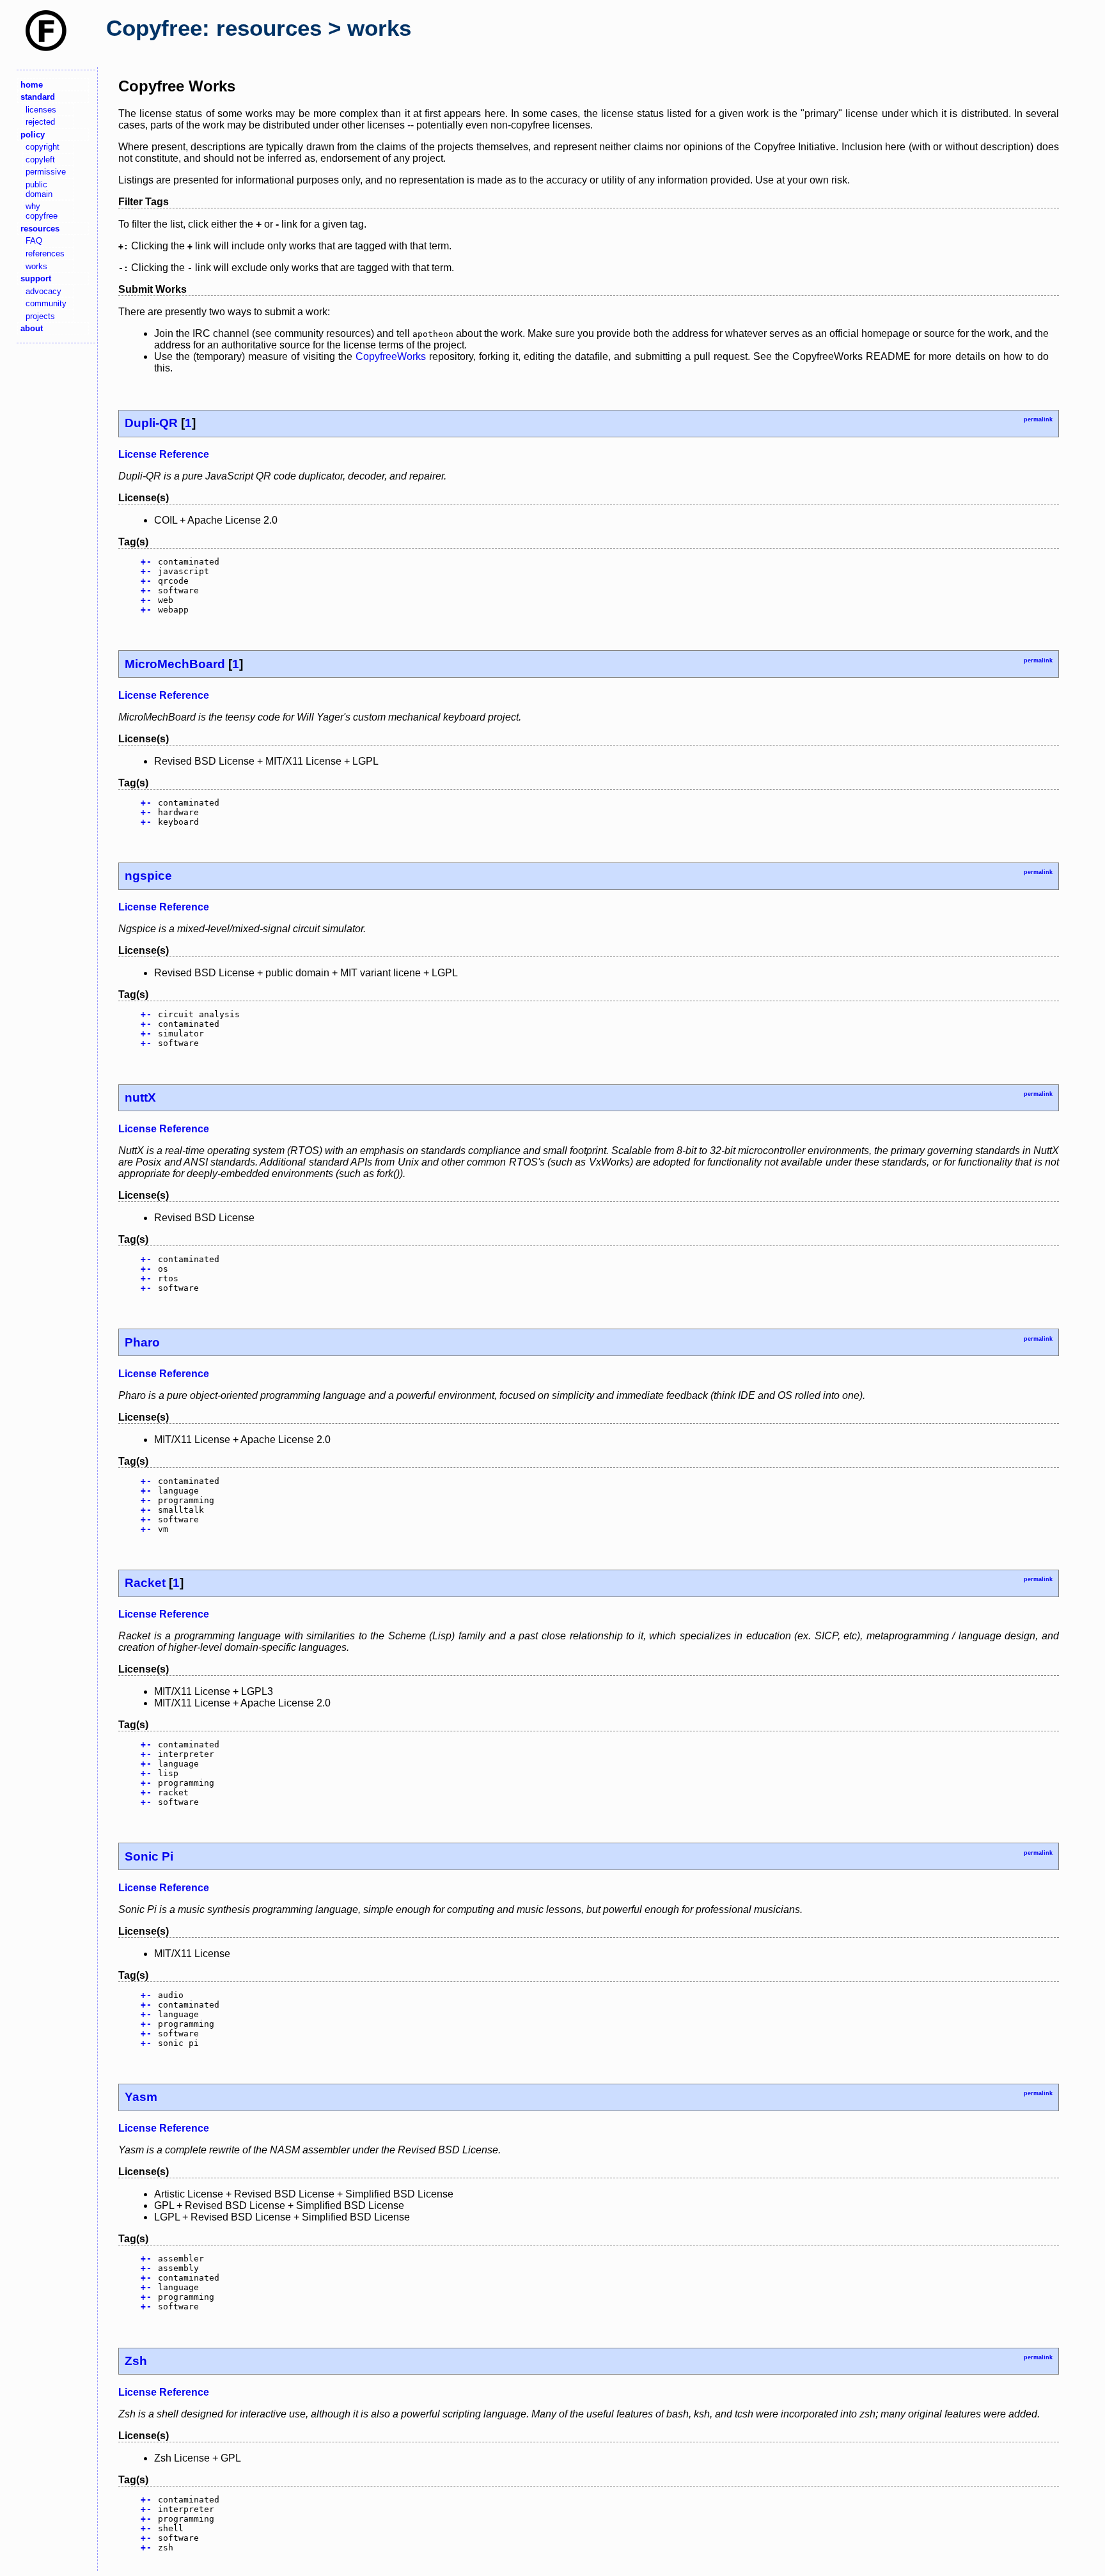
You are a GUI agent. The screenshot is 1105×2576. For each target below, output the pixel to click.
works (36, 266)
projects (40, 316)
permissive (46, 172)
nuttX (140, 1097)
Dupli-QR (151, 423)
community (46, 303)
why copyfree (42, 211)
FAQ (34, 241)
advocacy (43, 291)
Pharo (142, 1342)
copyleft (40, 160)
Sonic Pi (149, 1856)
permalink (1038, 419)
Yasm (141, 2097)
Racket (145, 1583)
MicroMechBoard (175, 664)
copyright (43, 147)
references (45, 254)
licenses (41, 110)
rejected (40, 122)
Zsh (136, 2361)
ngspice (148, 876)
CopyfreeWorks (391, 356)
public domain (39, 189)
